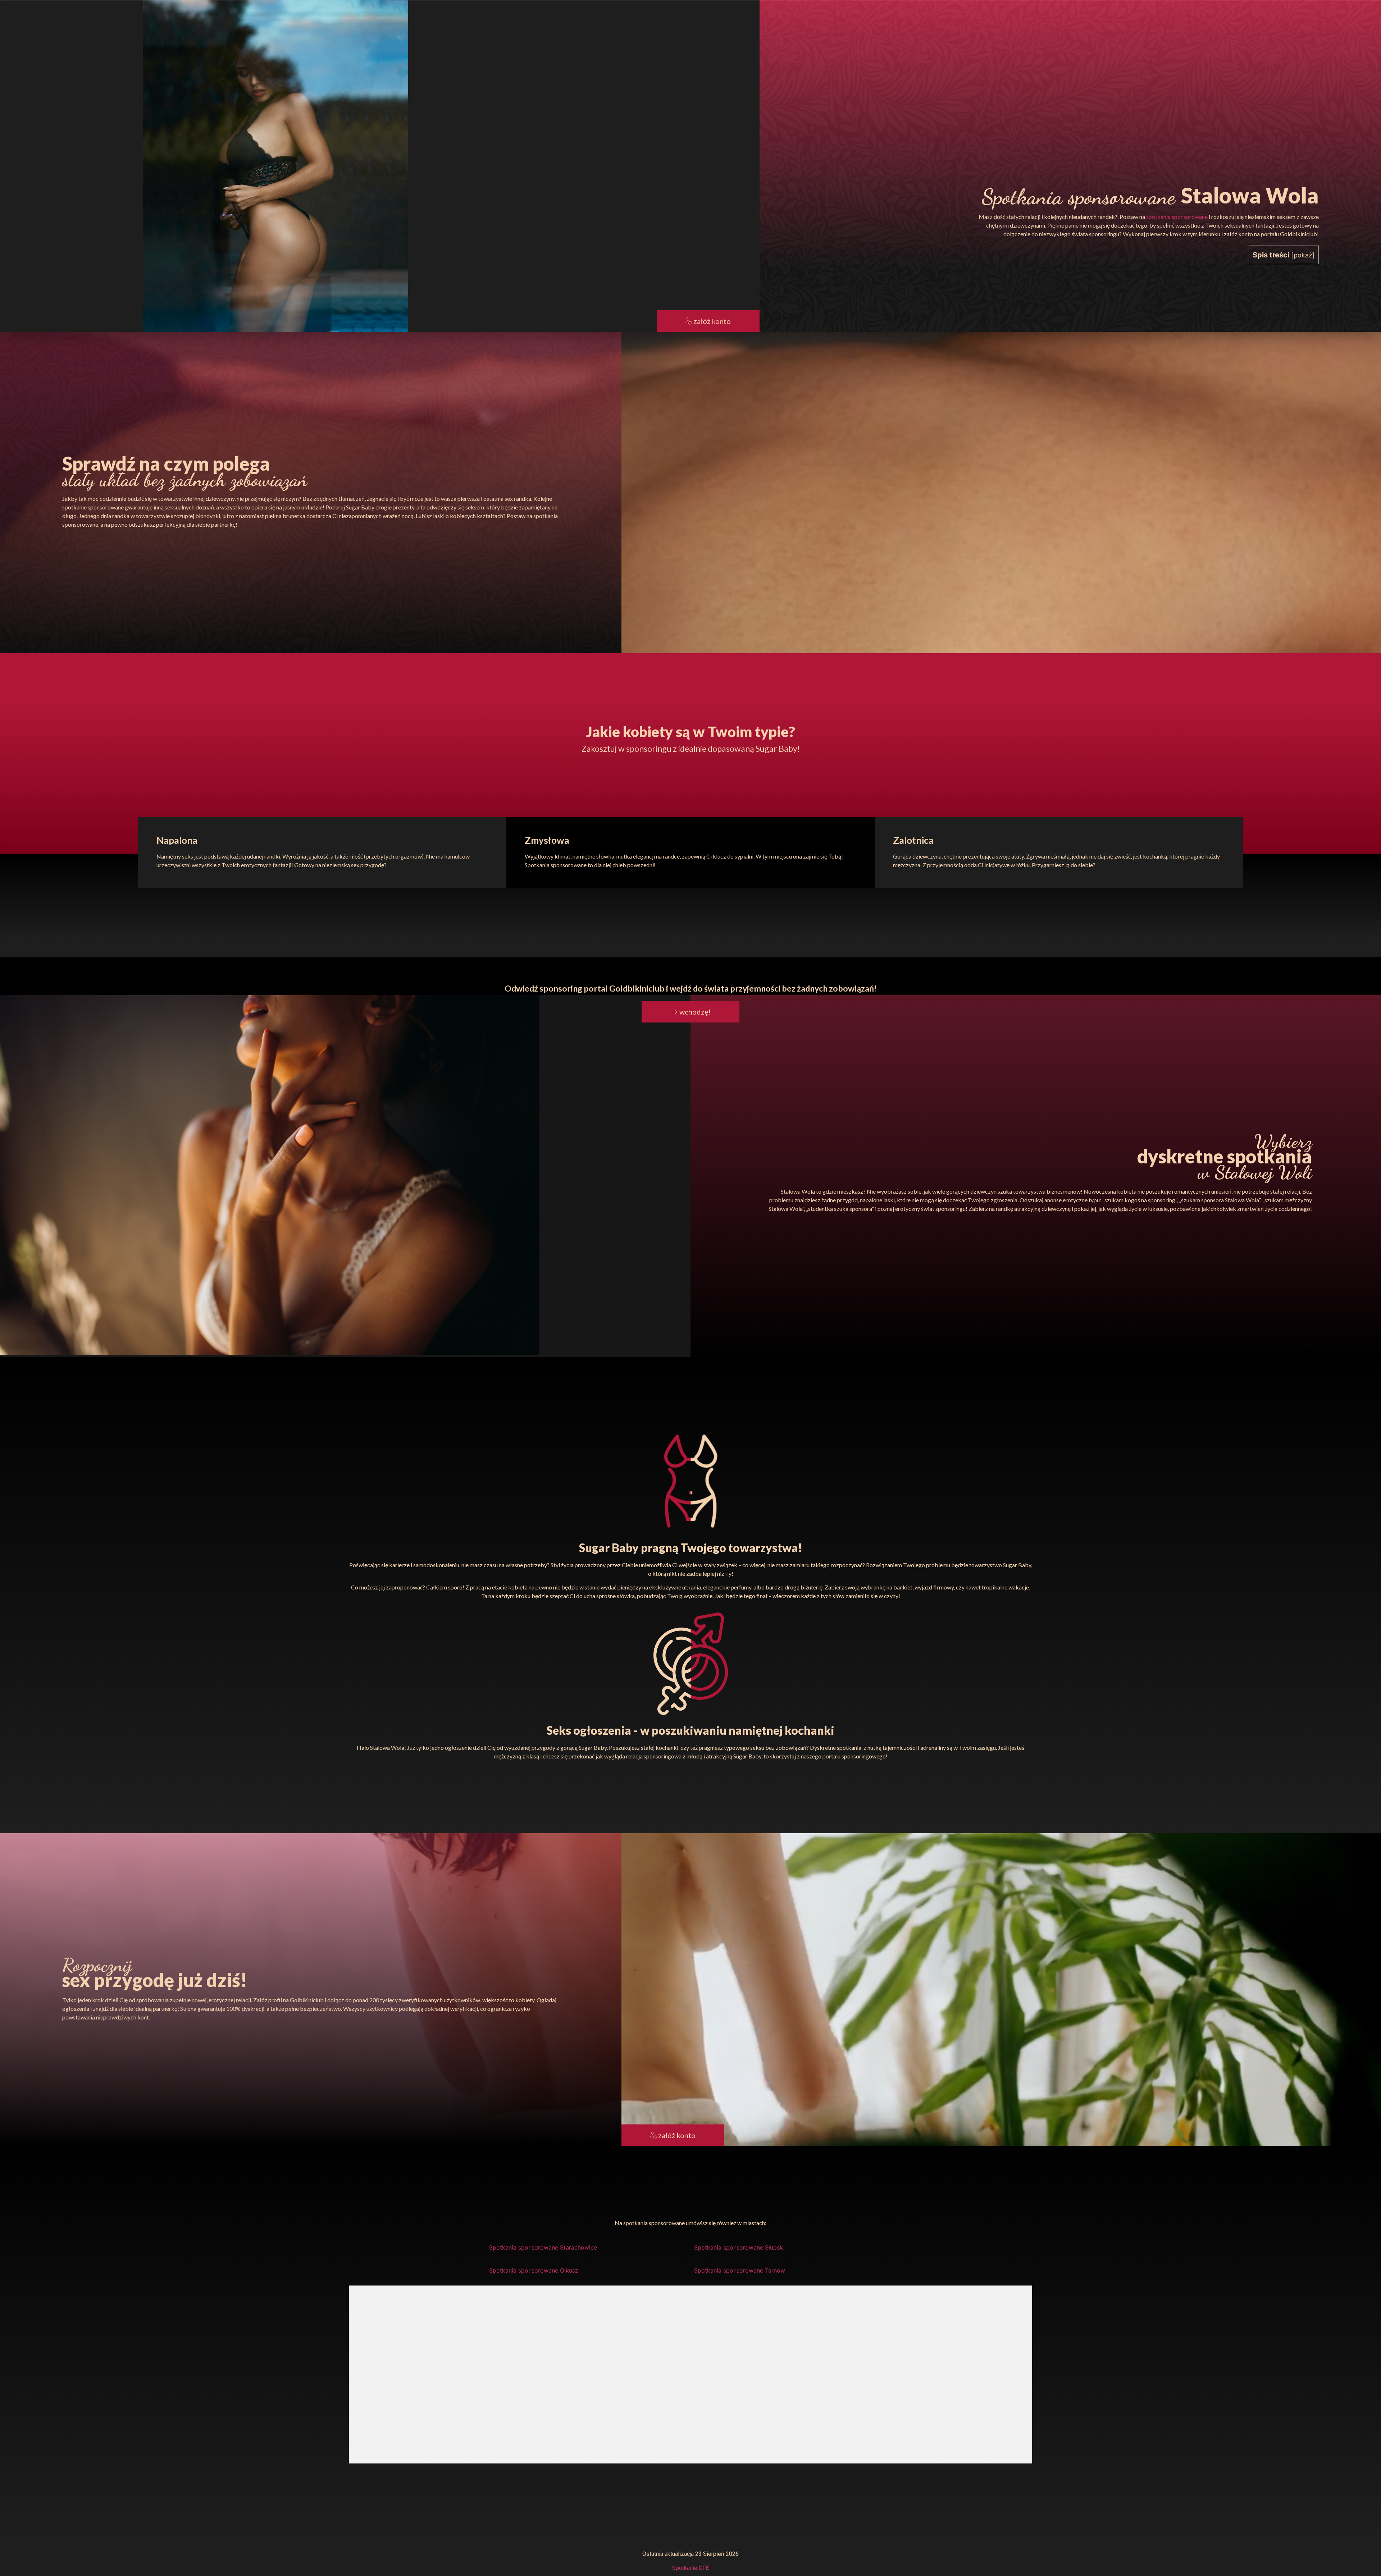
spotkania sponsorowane (1177, 217)
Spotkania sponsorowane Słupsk (739, 2247)
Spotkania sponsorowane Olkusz (534, 2270)
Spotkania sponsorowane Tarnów (740, 2270)
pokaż (1303, 255)
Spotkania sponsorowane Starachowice (543, 2247)
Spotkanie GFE (690, 2568)
